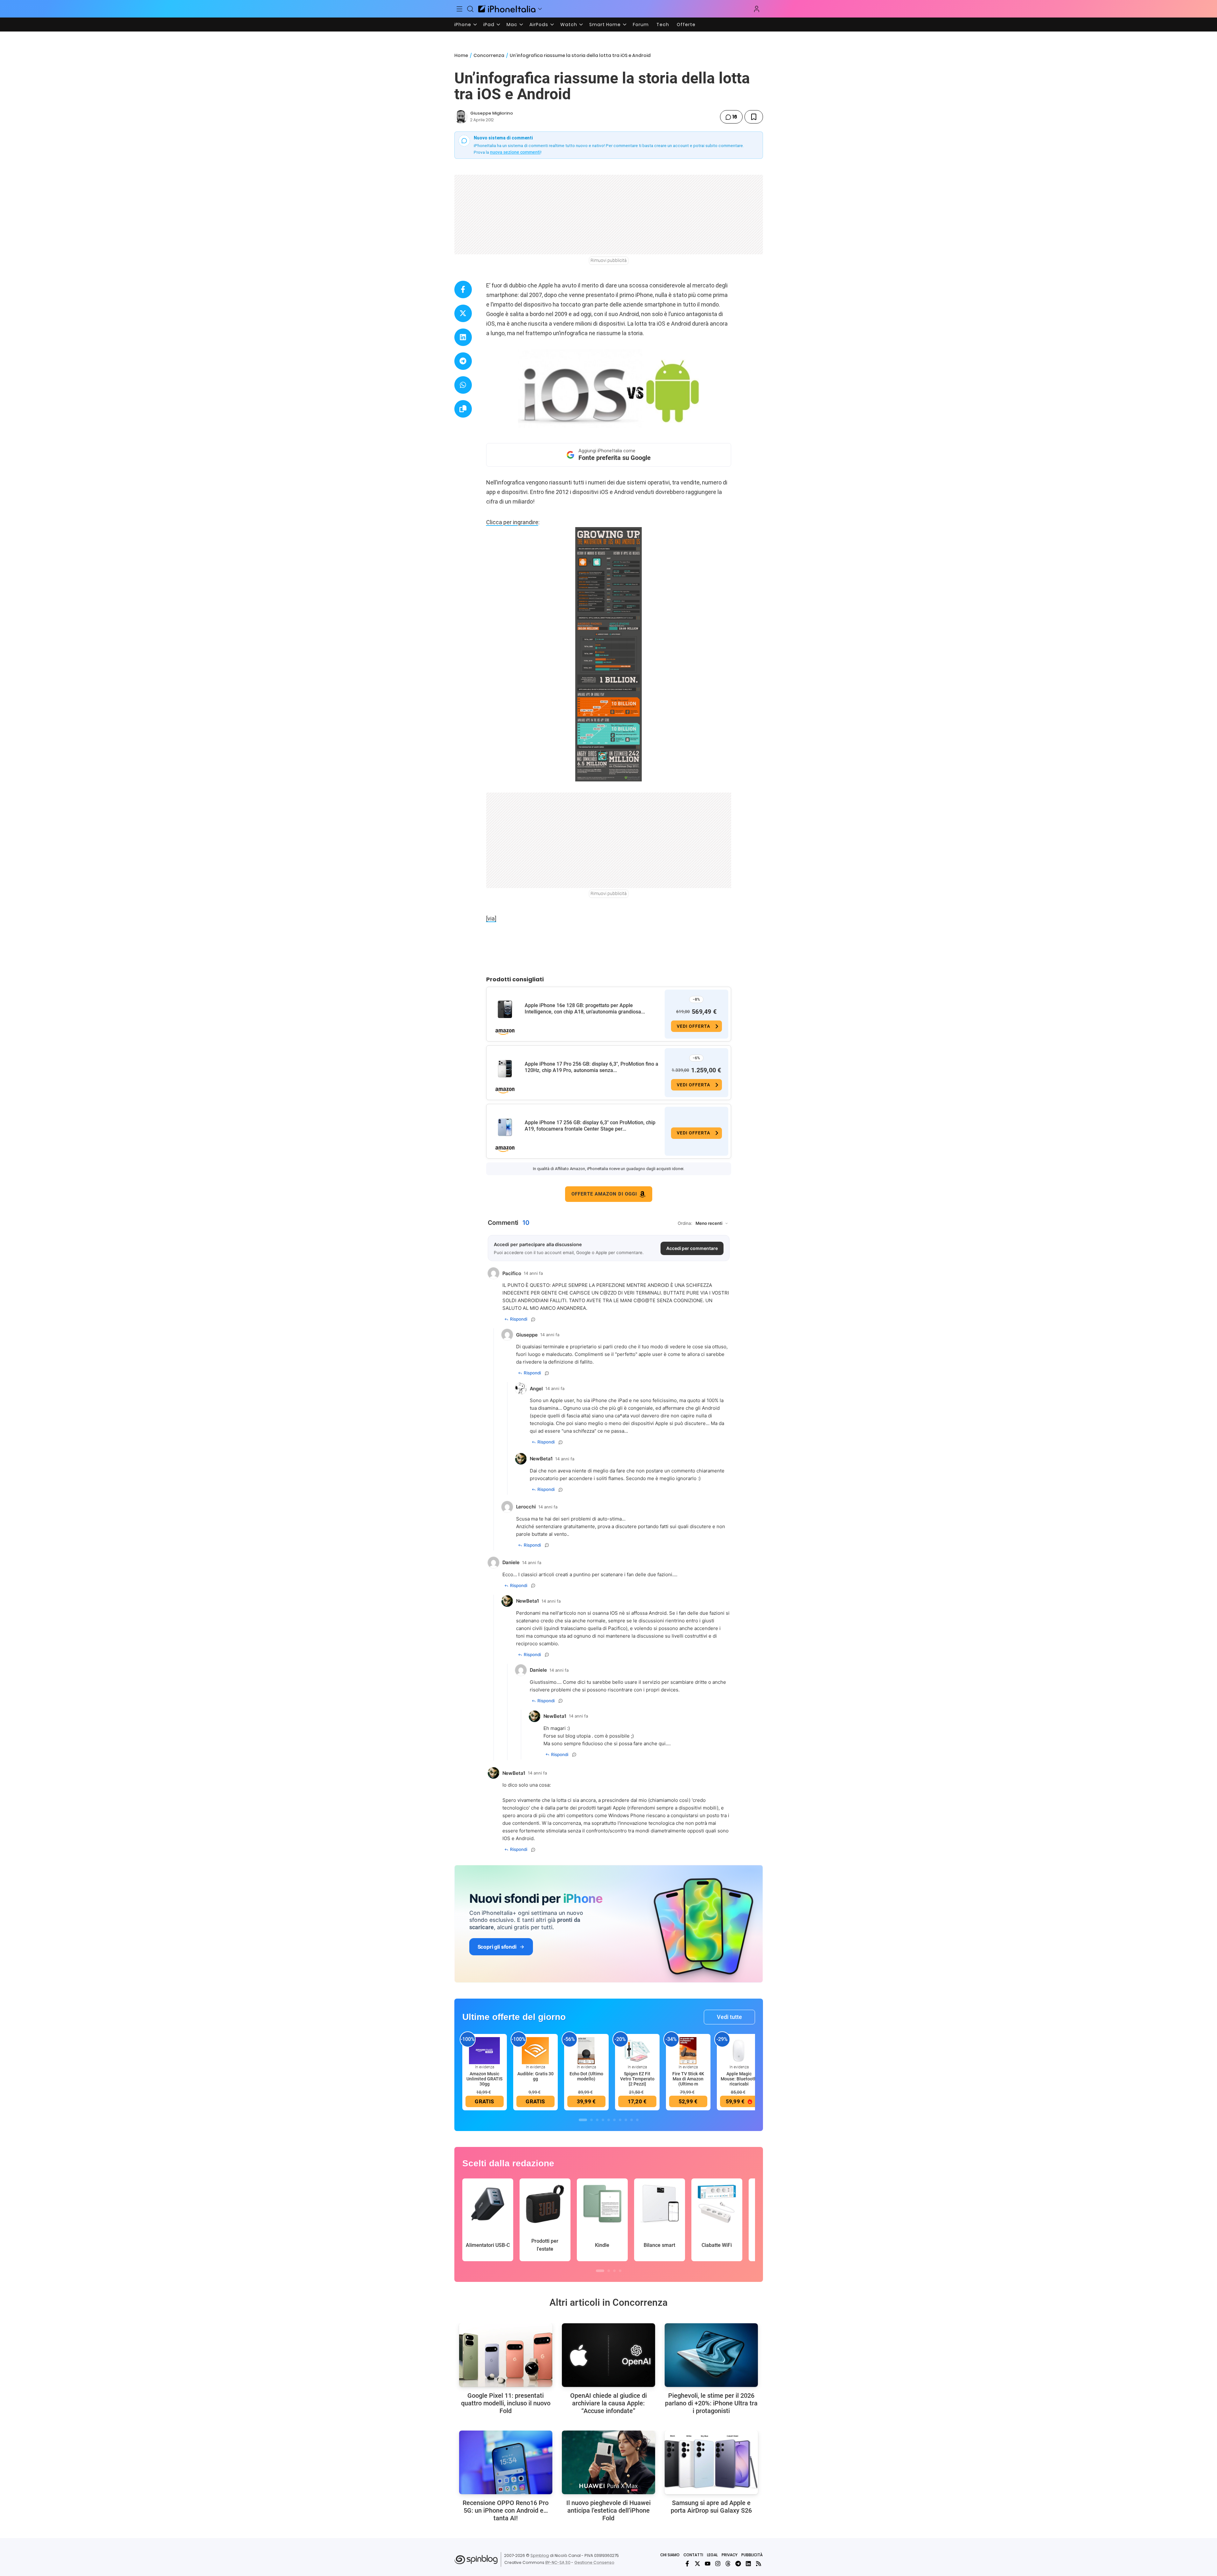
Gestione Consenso (594, 2562)
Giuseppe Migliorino (492, 113)
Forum (641, 25)
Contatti (693, 2555)
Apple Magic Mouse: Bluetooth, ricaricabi (739, 2079)
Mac (512, 25)
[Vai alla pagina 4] (603, 2120)
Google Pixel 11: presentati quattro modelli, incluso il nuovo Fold (506, 2403)
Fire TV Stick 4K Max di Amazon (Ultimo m (688, 2079)
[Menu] (460, 9)
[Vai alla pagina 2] (591, 2120)
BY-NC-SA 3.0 (558, 2562)
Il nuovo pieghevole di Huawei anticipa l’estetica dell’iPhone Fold (608, 2510)
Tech (663, 25)
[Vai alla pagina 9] (632, 2120)
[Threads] (728, 2564)
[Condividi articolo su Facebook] (463, 289)
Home (461, 55)
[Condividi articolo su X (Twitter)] (463, 313)
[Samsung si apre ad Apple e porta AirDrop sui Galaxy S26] (711, 2462)
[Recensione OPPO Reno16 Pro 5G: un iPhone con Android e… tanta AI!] (506, 2462)
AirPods (539, 25)
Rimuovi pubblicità (609, 260)
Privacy (730, 2555)
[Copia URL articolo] (463, 409)
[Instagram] (718, 2564)
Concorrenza (489, 55)
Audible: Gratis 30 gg (535, 2076)
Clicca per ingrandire (512, 522)
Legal (712, 2555)
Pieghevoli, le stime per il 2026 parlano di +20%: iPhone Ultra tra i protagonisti (711, 2403)
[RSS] (759, 2564)
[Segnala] (533, 1319)
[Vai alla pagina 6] (614, 2120)
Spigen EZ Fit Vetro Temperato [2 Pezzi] (637, 2079)
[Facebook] (687, 2564)
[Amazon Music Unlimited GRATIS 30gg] (485, 2050)
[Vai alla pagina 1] (583, 2120)
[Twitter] (697, 2564)
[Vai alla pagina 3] (597, 2120)
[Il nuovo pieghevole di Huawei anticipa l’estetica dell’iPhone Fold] (608, 2462)
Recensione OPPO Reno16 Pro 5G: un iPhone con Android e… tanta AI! (506, 2510)
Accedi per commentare (692, 1248)
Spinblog (540, 2555)
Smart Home (605, 25)
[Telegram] (738, 2564)
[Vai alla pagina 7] (620, 2120)
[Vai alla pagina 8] (626, 2120)
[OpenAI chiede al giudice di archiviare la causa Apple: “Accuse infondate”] (608, 2355)
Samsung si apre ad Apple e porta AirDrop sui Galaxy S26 (711, 2507)
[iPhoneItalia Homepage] (507, 9)
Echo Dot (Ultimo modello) (586, 2076)
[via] (491, 918)
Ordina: (685, 1223)
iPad (489, 25)
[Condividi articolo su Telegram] (463, 361)
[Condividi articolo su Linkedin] (463, 337)
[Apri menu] (540, 9)
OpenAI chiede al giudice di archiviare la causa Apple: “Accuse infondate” (608, 2403)
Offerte (686, 25)
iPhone (463, 25)
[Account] (757, 9)
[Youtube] (708, 2564)
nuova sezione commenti (515, 152)
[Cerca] (470, 9)
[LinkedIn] (748, 2564)
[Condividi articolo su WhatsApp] (463, 385)
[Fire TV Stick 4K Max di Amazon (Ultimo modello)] (688, 2050)
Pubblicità (752, 2555)
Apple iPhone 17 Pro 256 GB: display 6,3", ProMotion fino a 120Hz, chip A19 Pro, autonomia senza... (591, 1067)
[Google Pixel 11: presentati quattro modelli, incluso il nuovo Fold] (506, 2355)
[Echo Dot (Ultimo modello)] (586, 2050)
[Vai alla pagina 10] (637, 2120)
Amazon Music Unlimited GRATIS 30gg (484, 2079)
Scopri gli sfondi (497, 1947)
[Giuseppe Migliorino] (461, 117)
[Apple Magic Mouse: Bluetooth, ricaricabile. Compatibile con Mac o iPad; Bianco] (739, 2050)
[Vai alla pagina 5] (609, 2120)
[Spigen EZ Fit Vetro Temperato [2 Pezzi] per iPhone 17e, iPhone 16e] (637, 2050)
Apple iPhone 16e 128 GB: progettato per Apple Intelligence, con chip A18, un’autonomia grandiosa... (585, 1009)
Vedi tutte (729, 2017)
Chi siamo (670, 2555)
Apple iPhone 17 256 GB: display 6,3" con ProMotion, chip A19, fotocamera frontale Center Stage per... (590, 1126)
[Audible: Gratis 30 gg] (535, 2050)
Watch (569, 25)
